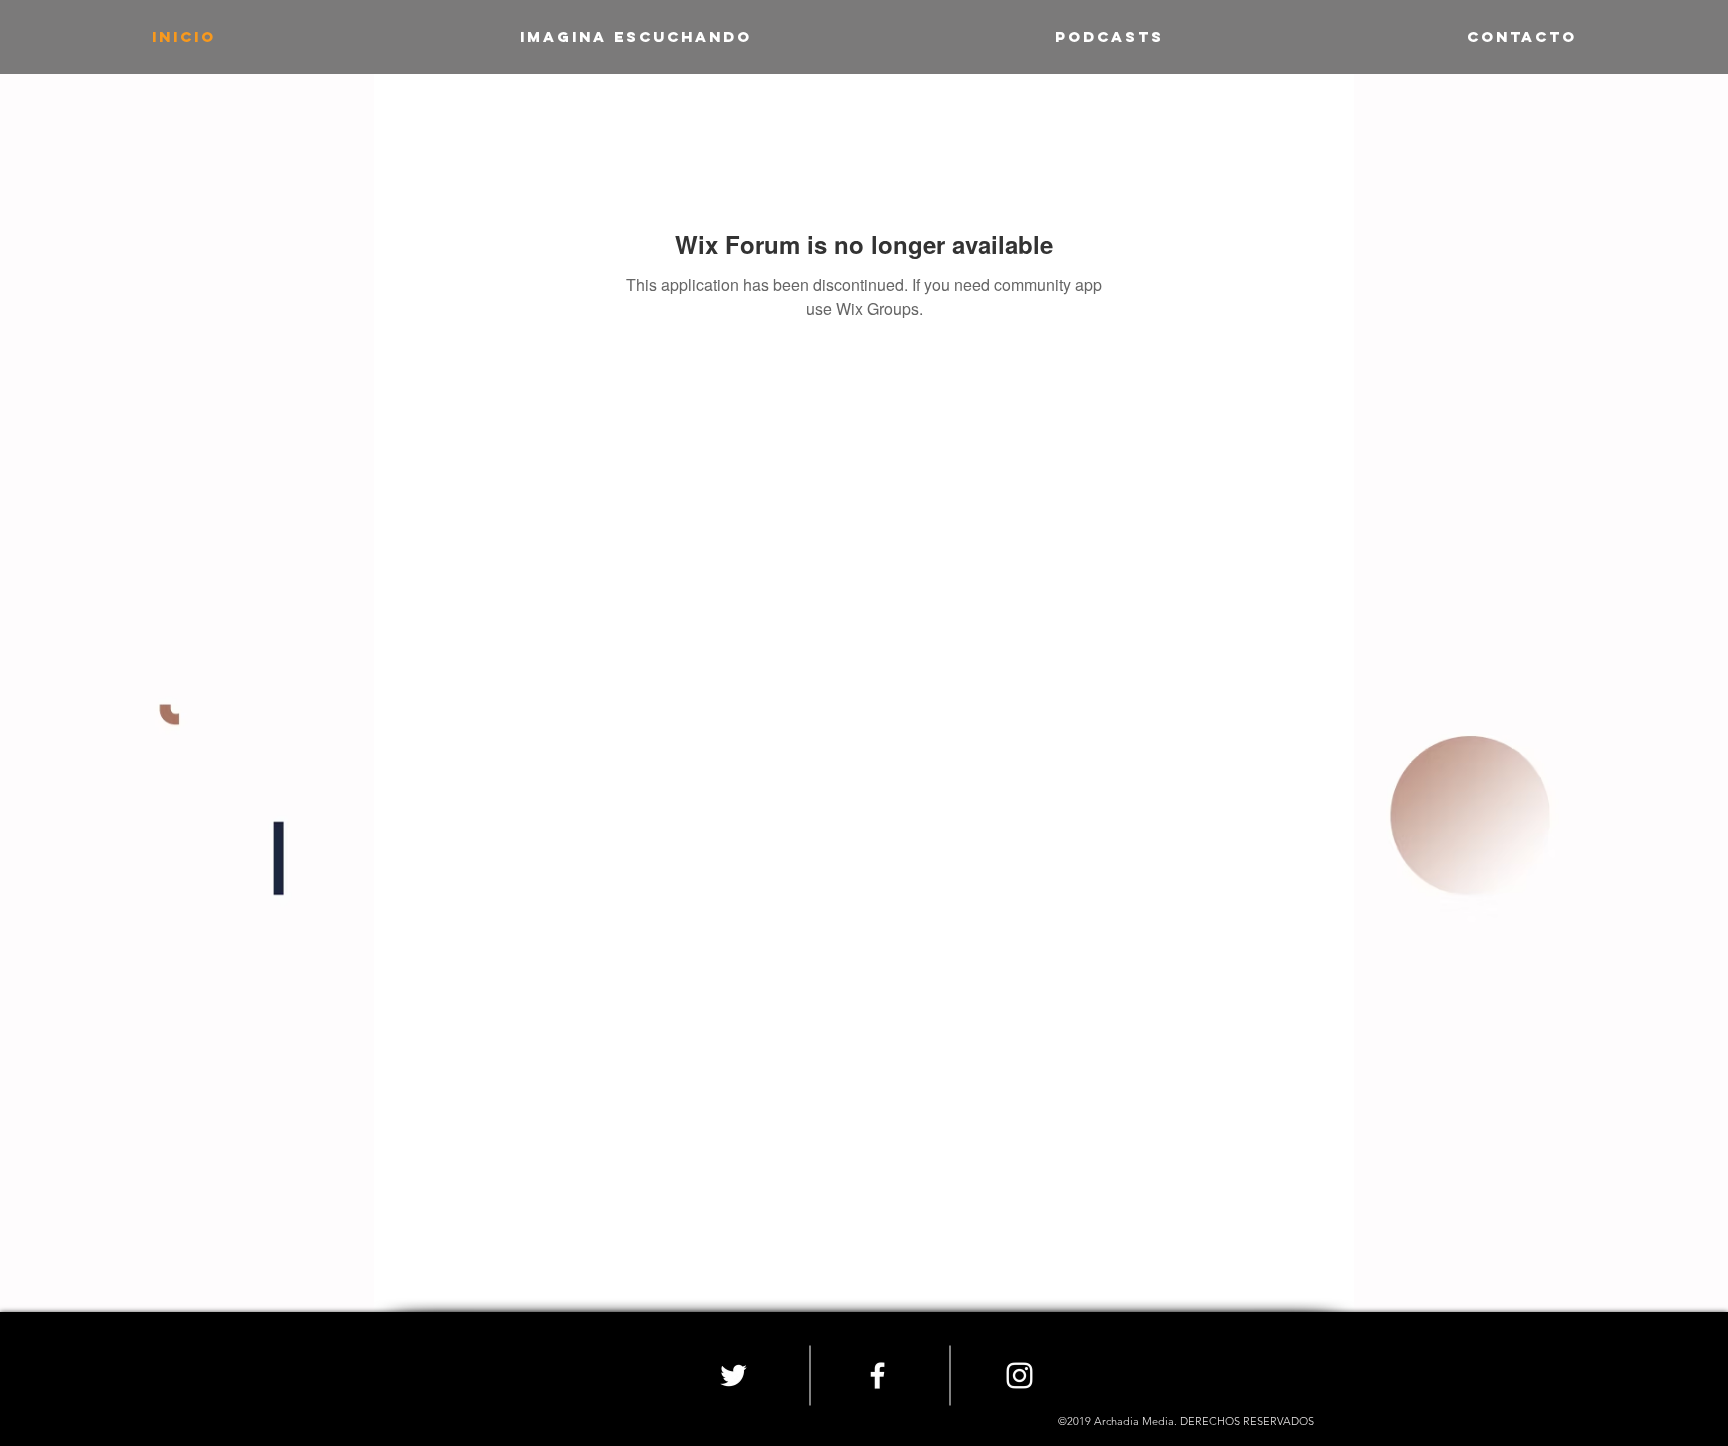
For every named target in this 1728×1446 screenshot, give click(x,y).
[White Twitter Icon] (733, 1375)
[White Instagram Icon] (1019, 1375)
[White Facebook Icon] (877, 1375)
